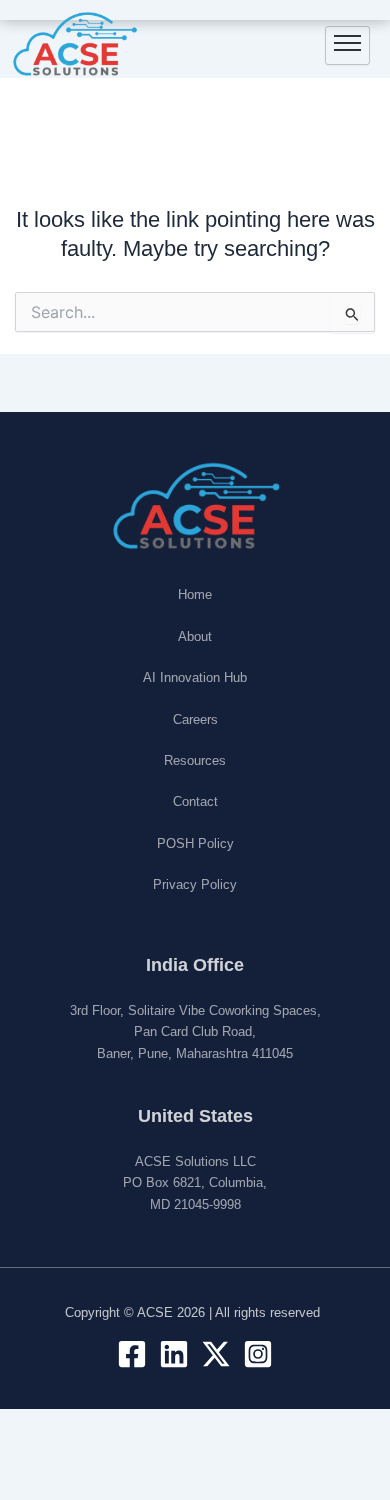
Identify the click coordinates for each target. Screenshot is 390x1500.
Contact (195, 801)
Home (195, 594)
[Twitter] (216, 1354)
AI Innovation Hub (195, 677)
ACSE (155, 1312)
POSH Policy (195, 843)
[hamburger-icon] (347, 45)
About (195, 636)
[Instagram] (258, 1354)
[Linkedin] (174, 1354)
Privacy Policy (195, 884)
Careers (195, 719)
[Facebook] (132, 1354)
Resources (195, 760)
